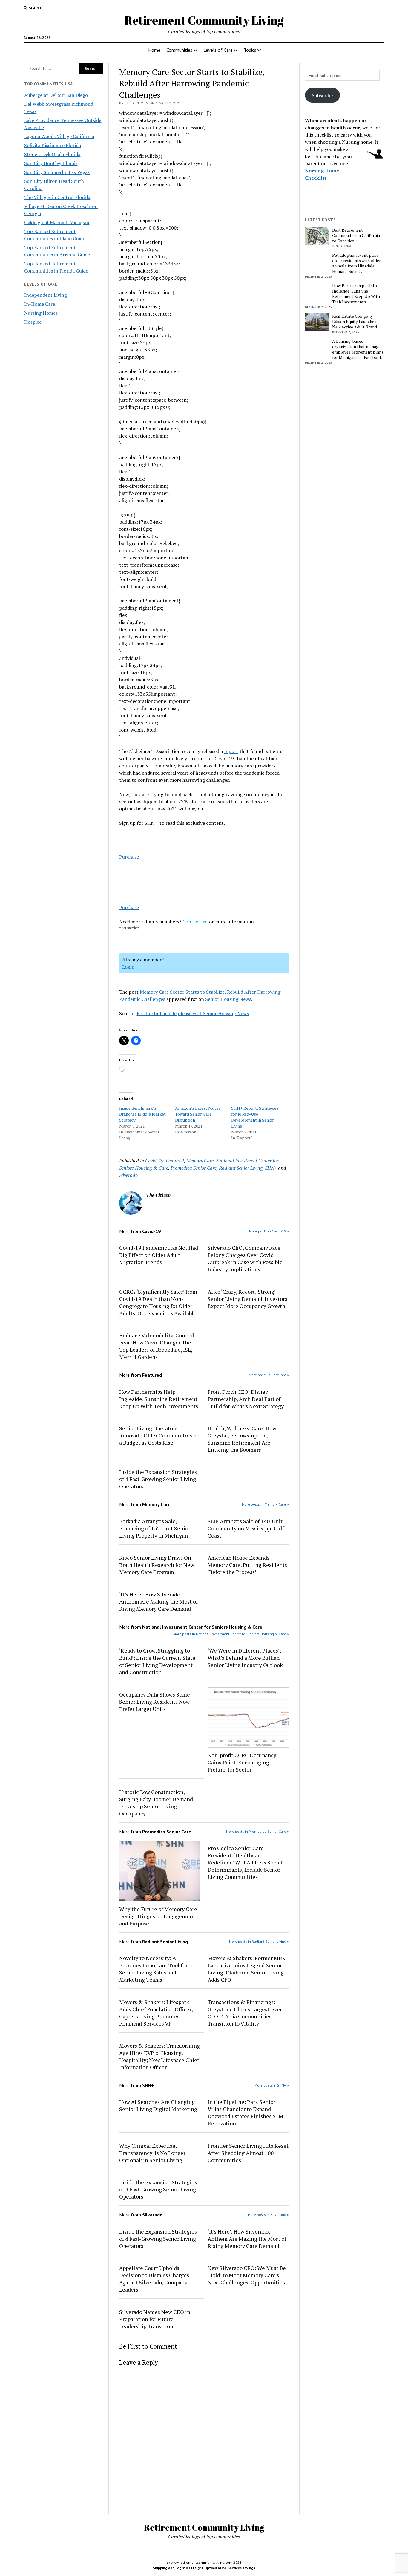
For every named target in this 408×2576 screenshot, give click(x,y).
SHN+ (271, 1168)
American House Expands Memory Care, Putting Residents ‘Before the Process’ (247, 1565)
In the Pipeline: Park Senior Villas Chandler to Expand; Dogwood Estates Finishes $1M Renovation (246, 2112)
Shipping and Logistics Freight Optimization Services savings (204, 2568)
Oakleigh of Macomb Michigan (57, 222)
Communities (179, 50)
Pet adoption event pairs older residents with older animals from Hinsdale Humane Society (356, 263)
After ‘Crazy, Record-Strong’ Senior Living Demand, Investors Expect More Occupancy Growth (247, 1299)
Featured (175, 1161)
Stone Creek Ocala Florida (52, 154)
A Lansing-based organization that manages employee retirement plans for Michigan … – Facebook (358, 349)
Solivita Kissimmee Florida (53, 145)
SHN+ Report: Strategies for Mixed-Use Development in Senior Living (255, 1117)
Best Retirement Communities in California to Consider (356, 235)
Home (154, 50)
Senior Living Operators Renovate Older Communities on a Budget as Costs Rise (159, 1435)
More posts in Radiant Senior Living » (259, 1941)
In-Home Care (40, 304)
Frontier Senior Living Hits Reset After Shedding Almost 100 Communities (248, 2153)
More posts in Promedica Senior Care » (257, 1831)
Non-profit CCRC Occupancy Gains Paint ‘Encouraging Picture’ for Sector (242, 1762)
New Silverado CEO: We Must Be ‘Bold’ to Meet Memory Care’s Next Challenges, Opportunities (247, 2275)
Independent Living (46, 295)
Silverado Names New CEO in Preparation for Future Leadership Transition (155, 2319)
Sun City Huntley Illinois (51, 163)
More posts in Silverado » (268, 2215)
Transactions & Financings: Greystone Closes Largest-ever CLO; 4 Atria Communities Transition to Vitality (245, 2013)
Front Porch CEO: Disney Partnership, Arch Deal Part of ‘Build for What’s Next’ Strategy (246, 1399)
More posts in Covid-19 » (269, 1231)
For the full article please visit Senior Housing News (193, 1013)
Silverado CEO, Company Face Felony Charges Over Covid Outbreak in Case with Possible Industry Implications (245, 1258)
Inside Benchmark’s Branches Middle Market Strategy (142, 1114)
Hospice (33, 322)
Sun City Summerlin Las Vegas (57, 172)
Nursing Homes (41, 313)
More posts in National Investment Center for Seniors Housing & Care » (231, 1634)
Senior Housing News (228, 999)
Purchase (129, 857)
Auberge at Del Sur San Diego (56, 95)
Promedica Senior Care (194, 1168)
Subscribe (322, 95)
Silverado (128, 1175)
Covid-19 (154, 1161)
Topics (250, 50)
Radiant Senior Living (241, 1168)
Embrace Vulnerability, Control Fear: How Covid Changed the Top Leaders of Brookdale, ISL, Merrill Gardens (157, 1346)
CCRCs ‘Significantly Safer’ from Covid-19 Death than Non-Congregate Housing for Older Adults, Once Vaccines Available (158, 1302)
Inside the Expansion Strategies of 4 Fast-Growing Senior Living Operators (158, 1479)
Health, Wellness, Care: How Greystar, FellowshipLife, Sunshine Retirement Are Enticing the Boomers (242, 1439)
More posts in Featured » (269, 1375)
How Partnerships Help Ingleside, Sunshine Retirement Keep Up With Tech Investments (159, 1399)
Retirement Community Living (204, 20)
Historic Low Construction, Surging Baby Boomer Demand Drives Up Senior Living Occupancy (156, 1803)
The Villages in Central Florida (57, 197)
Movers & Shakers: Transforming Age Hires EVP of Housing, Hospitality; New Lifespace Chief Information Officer (159, 2056)
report (231, 751)
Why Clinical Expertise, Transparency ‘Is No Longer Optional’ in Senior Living (152, 2153)
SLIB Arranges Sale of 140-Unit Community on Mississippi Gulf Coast (246, 1528)
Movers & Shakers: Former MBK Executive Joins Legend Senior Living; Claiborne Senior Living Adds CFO (247, 1969)
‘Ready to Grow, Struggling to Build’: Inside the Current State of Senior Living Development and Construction (157, 1661)
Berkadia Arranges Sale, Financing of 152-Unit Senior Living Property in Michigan (155, 1528)
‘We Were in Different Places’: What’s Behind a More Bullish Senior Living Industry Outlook (246, 1658)
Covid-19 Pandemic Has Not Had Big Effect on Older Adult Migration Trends (159, 1255)
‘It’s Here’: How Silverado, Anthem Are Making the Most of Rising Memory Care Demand (158, 1601)
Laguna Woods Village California (59, 136)
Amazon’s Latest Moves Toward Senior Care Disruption (198, 1114)
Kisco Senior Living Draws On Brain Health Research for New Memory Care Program (157, 1565)
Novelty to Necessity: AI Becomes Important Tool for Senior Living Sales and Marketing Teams (153, 1969)
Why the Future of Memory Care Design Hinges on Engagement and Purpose (158, 1916)
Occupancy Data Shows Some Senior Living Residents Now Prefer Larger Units (155, 1702)
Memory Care (200, 1161)
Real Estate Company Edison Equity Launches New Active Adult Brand (355, 322)
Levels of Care (218, 50)
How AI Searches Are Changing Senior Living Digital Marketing (158, 2105)
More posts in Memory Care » (265, 1504)
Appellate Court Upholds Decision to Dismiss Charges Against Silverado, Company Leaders (154, 2279)
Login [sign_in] (128, 967)
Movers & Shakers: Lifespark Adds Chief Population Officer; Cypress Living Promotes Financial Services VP (156, 2013)
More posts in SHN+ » (272, 2085)
